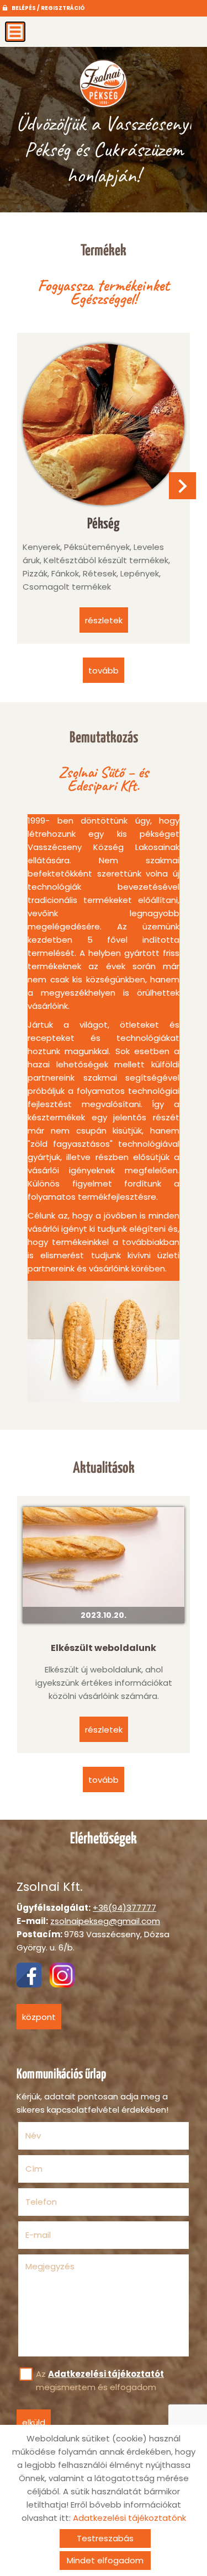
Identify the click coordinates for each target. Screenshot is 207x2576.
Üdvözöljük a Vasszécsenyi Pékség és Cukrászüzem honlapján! (104, 149)
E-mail (55, 2235)
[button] (182, 486)
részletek (104, 620)
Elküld (34, 2422)
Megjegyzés (50, 2266)
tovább (104, 670)
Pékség (104, 524)
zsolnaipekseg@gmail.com (105, 1921)
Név (51, 2136)
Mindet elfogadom (105, 2560)
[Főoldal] (104, 83)
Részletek (104, 1730)
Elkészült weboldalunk (104, 1648)
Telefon (59, 2202)
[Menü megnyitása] (15, 32)
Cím (34, 2169)
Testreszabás (105, 2538)
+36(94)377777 (124, 1908)
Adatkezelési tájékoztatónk (129, 2518)
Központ (39, 2017)
